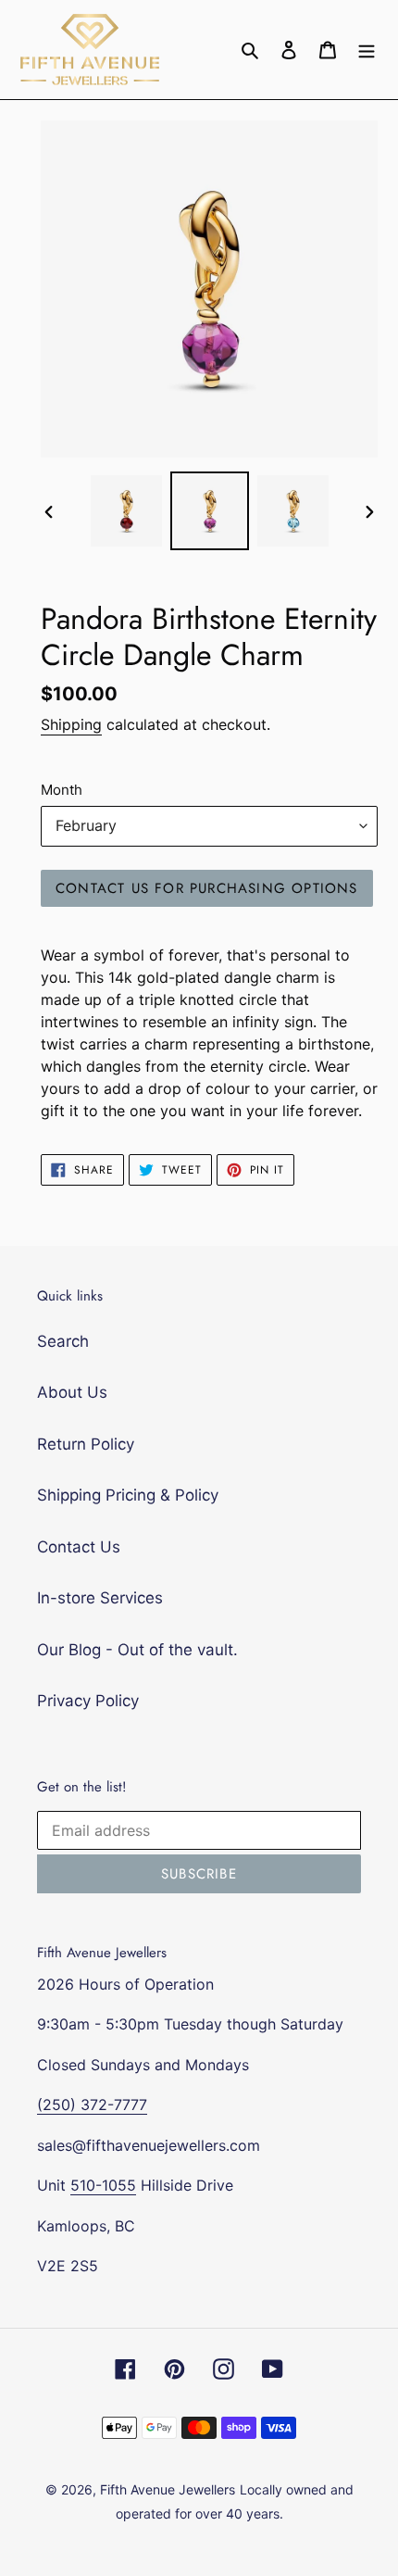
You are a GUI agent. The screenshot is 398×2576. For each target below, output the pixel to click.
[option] (126, 511)
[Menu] (367, 50)
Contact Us (79, 1547)
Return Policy (86, 1444)
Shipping (71, 724)
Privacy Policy (88, 1701)
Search (63, 1341)
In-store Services (100, 1598)
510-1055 (103, 2185)
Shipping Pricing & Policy (128, 1495)
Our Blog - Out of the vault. (137, 1650)
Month (62, 790)
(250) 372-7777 (92, 2105)
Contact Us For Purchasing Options (207, 888)
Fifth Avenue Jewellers (168, 2489)
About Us (72, 1392)
